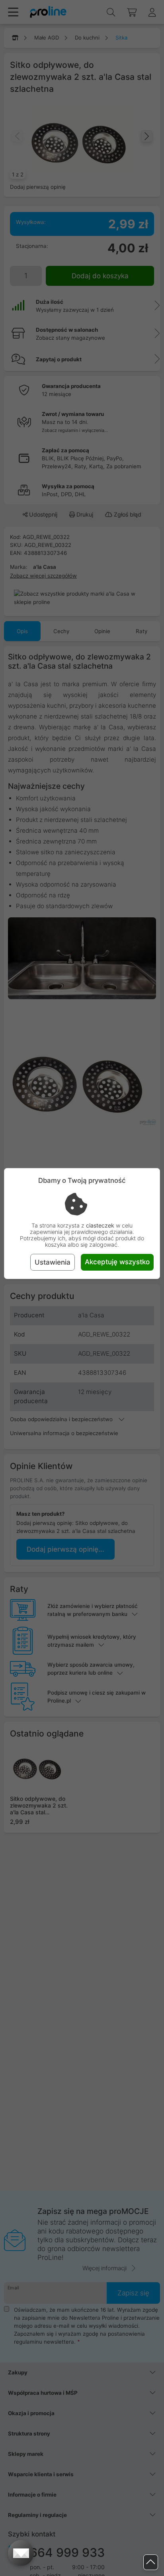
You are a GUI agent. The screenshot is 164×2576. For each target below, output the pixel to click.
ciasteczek (100, 1225)
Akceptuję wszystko (117, 1262)
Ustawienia (53, 1262)
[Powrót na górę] (151, 2562)
